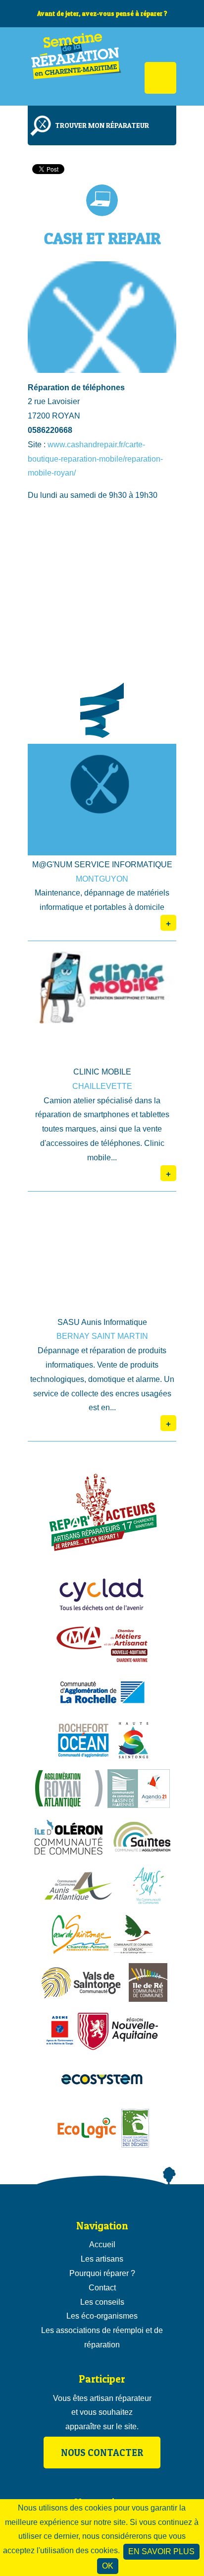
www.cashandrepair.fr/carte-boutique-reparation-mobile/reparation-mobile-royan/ (95, 459)
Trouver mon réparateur (102, 125)
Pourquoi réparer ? (102, 2273)
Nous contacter (102, 2453)
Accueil (102, 2245)
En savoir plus (161, 2551)
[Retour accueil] (77, 66)
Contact (102, 2288)
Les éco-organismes (102, 2316)
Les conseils (102, 2302)
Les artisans (102, 2259)
